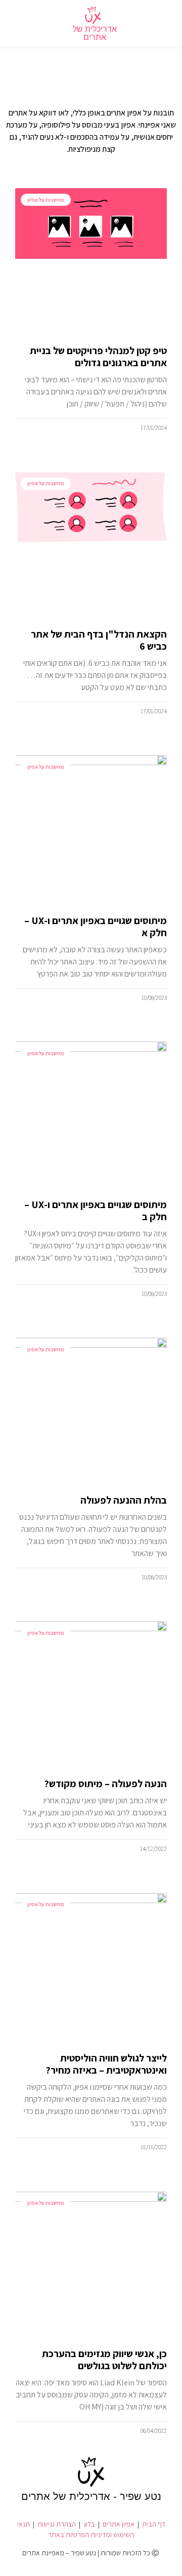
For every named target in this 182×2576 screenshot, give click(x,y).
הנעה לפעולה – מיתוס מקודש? (105, 1784)
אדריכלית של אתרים (95, 33)
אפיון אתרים (119, 2524)
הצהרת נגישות (57, 2524)
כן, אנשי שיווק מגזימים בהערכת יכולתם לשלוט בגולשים (104, 2360)
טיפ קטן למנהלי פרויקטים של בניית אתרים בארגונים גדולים (98, 357)
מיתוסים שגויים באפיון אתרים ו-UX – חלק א (96, 927)
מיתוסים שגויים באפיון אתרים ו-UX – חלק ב (96, 1211)
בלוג (89, 2524)
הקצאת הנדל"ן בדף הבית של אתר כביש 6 (99, 640)
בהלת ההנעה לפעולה (124, 1500)
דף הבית (154, 2524)
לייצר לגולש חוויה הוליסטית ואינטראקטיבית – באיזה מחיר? (106, 2064)
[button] (162, 23)
